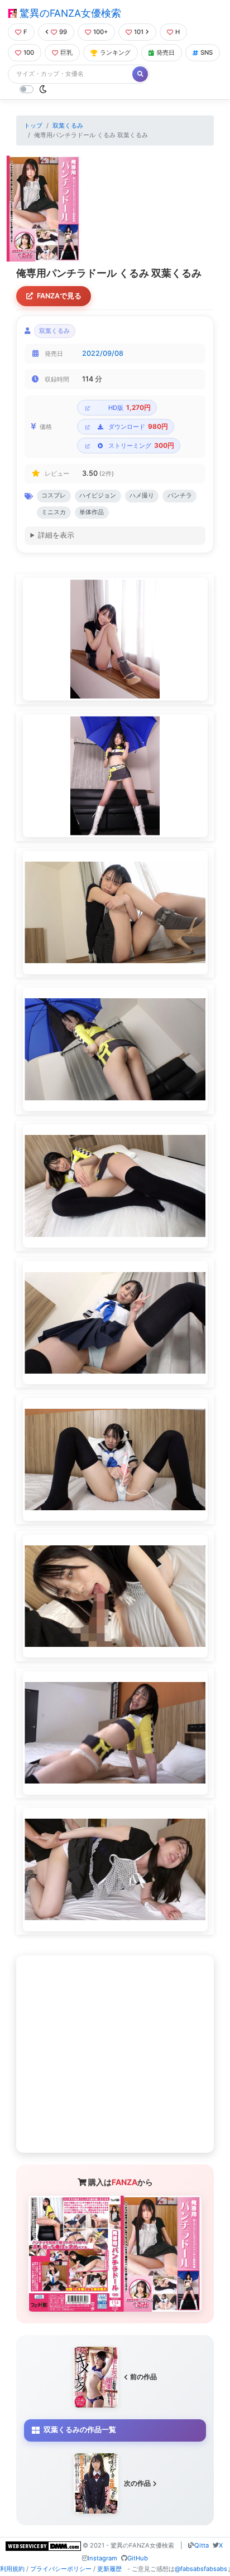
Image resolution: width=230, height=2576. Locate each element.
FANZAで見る (59, 296)
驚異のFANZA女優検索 (69, 13)
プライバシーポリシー (61, 2569)
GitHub (138, 2558)
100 (29, 52)
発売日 (166, 52)
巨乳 (66, 52)
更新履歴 (109, 2569)
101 (139, 32)
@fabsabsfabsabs (201, 2569)
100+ (100, 32)
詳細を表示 (56, 535)
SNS (207, 52)
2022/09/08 (103, 353)
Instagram (102, 2558)
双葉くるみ (68, 125)
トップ (33, 125)
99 (63, 32)
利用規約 (12, 2569)
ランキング (115, 52)
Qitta (202, 2545)
